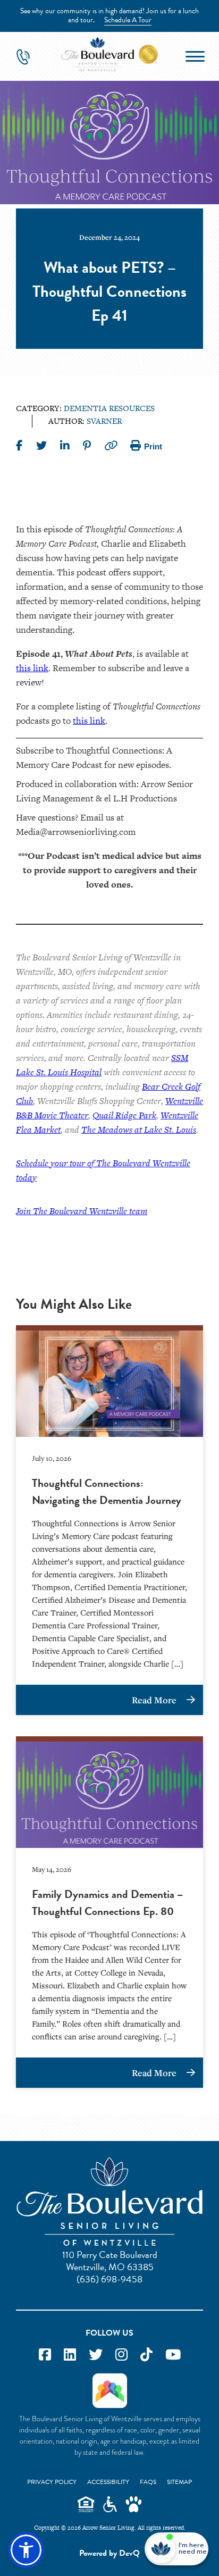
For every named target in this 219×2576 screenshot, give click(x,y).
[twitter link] (96, 2355)
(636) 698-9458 (109, 2279)
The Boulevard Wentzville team (90, 1211)
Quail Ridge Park (124, 1115)
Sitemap (179, 2482)
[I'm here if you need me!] (192, 2549)
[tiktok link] (146, 2355)
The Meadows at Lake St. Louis (139, 1130)
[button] (26, 2550)
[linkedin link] (70, 2355)
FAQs (148, 2482)
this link (32, 668)
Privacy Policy (52, 2482)
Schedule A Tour (128, 20)
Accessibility (108, 2482)
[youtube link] (173, 2355)
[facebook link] (45, 2355)
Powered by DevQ (109, 2553)
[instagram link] (121, 2355)
